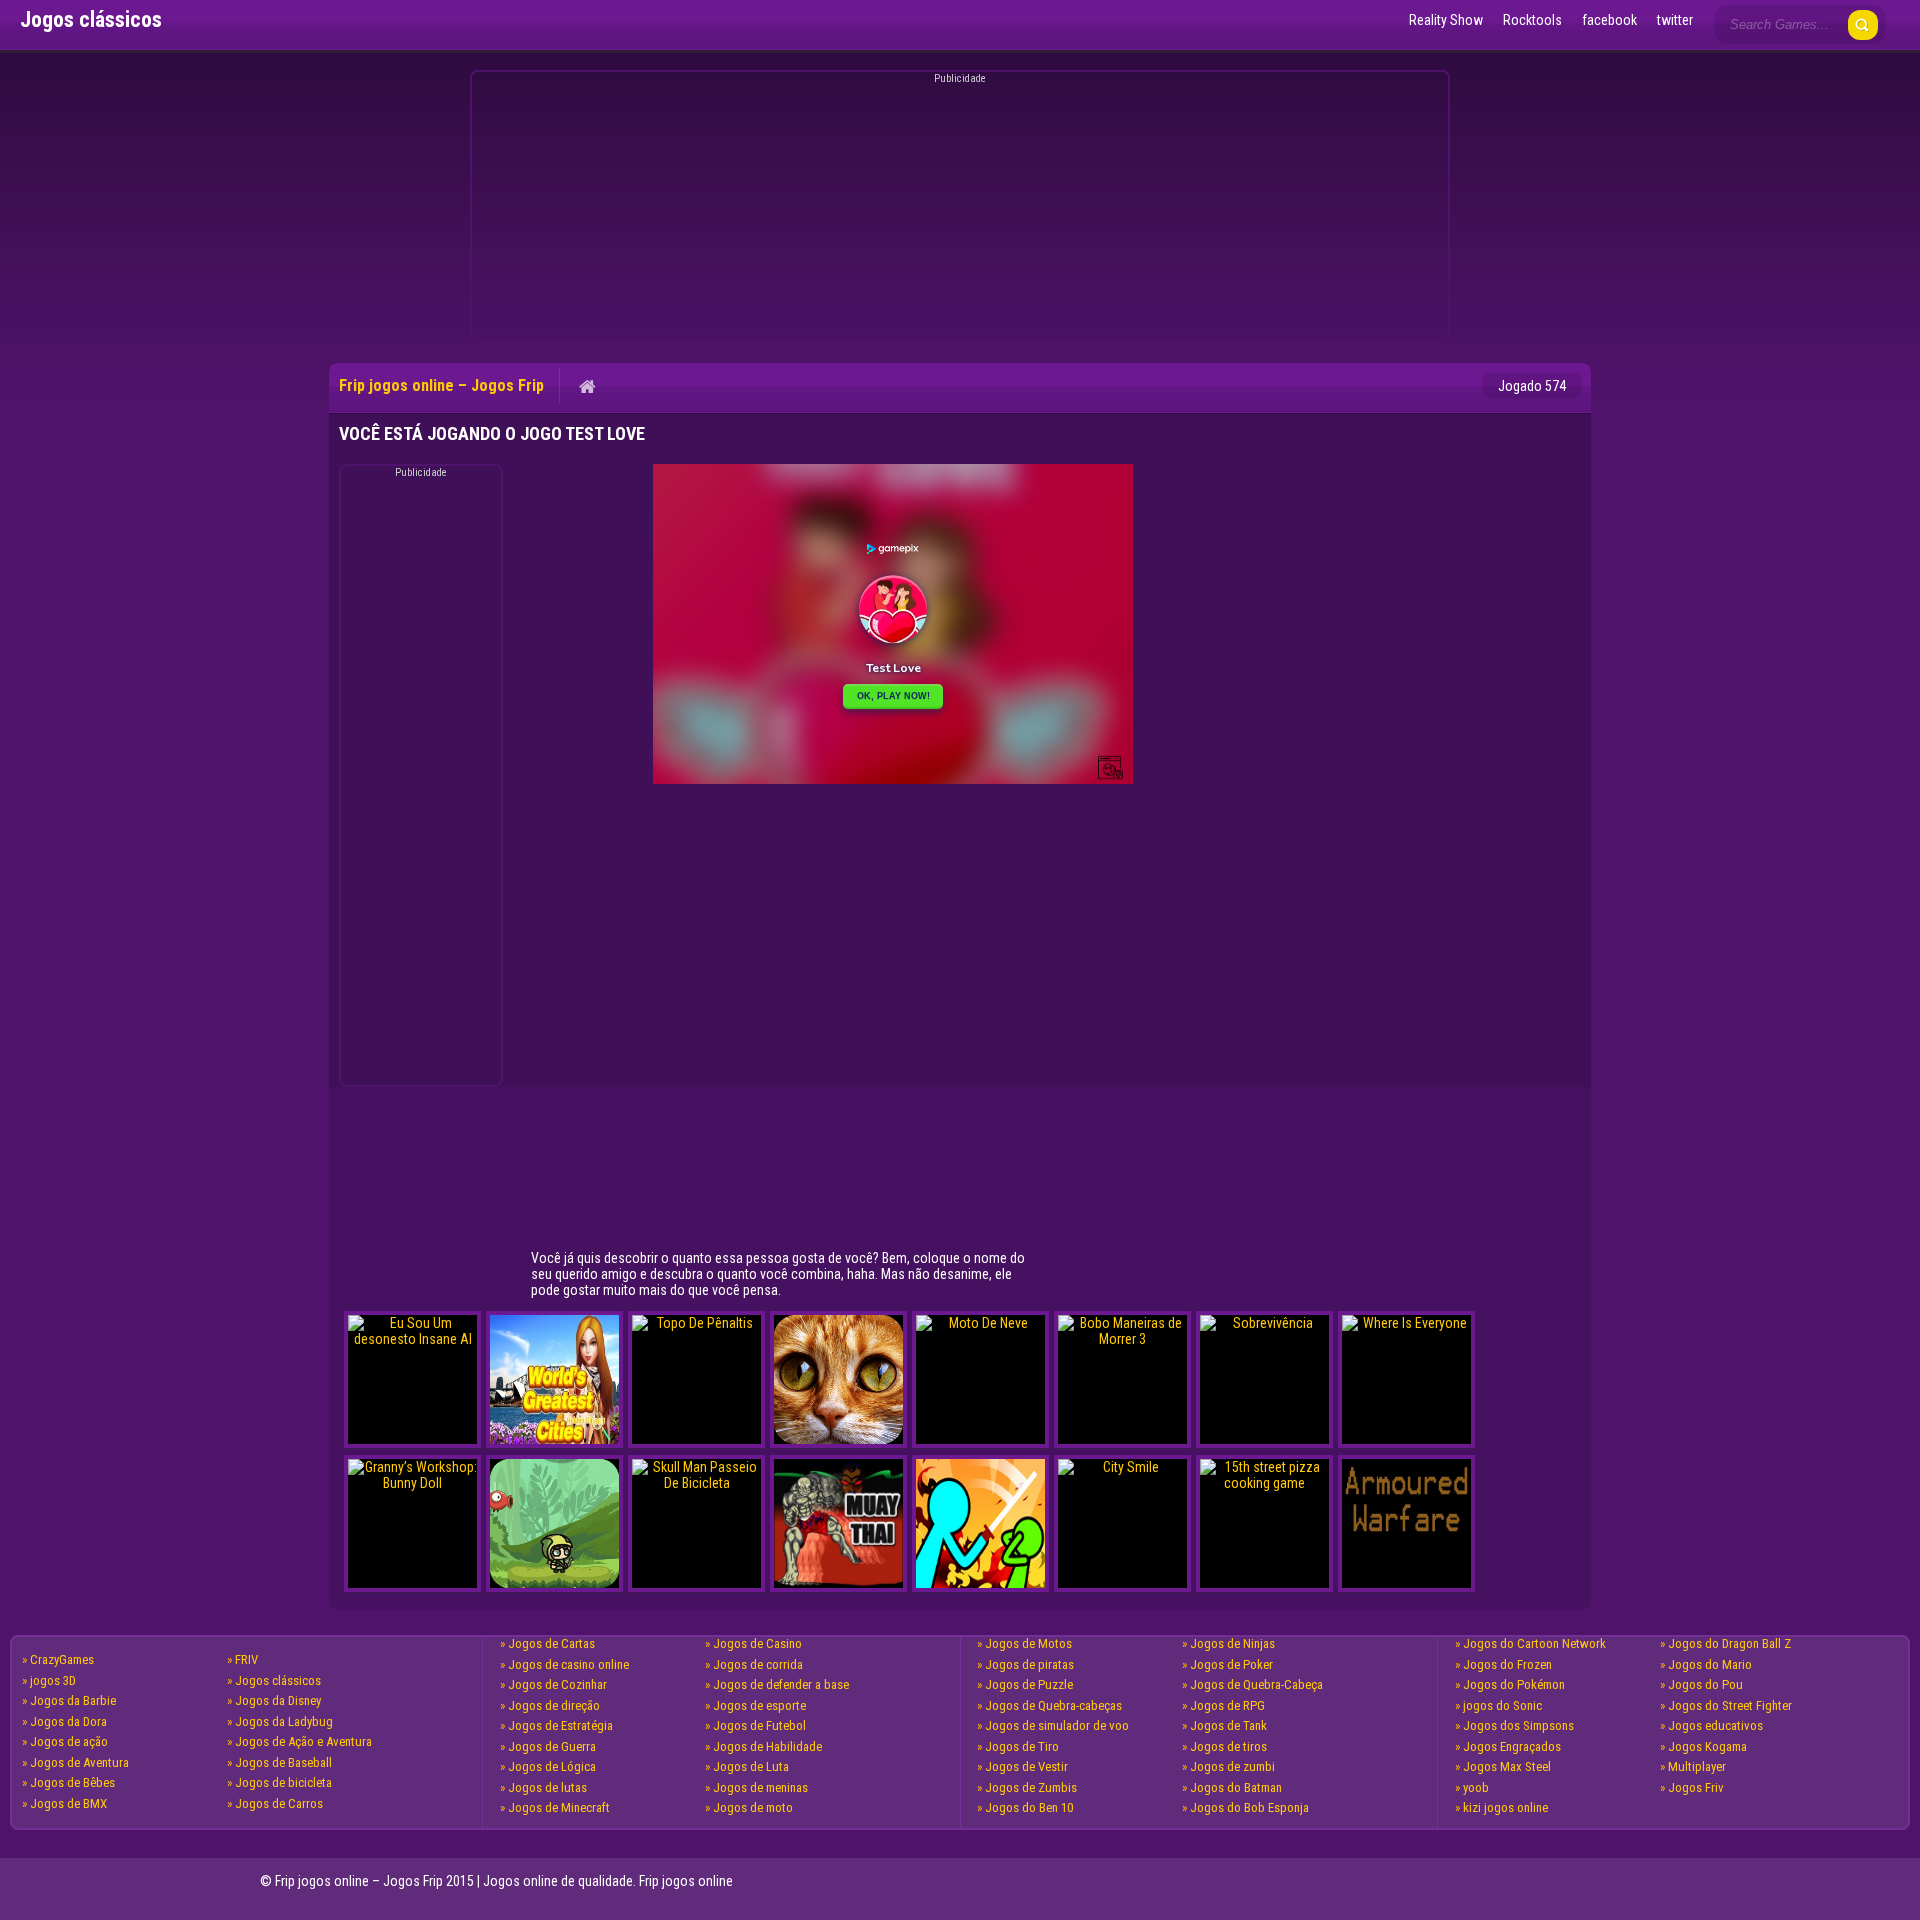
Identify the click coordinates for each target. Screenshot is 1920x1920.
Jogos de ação (69, 1741)
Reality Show (1446, 20)
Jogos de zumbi (1232, 1766)
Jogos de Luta (751, 1766)
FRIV (246, 1659)
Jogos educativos (1715, 1725)
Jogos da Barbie (73, 1700)
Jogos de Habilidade (767, 1746)
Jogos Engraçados (1512, 1746)
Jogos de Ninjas (1232, 1643)
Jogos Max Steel (1507, 1766)
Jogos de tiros (1228, 1746)
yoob (1476, 1787)
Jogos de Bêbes (72, 1782)
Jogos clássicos (278, 1680)
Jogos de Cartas (551, 1643)
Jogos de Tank (1228, 1725)
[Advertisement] (957, 210)
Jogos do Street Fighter (1730, 1705)
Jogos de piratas (1029, 1664)
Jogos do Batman (1236, 1787)
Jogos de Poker (1231, 1664)
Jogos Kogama (1707, 1746)
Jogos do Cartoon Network (1534, 1643)
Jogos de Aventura (79, 1762)
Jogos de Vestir (1026, 1766)
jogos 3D (53, 1680)
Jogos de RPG (1227, 1705)
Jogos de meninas (760, 1787)
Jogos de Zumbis (1031, 1787)
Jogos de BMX (68, 1803)
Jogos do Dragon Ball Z (1729, 1643)
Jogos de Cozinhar (557, 1684)
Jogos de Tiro (1022, 1746)
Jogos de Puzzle (1029, 1684)
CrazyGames (62, 1659)
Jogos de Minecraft (559, 1807)
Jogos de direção (554, 1705)
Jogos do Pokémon (1514, 1684)
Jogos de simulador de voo (1057, 1725)
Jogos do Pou (1705, 1684)
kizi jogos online (1505, 1807)
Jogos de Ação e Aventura (303, 1741)
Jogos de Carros (279, 1803)
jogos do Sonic (1502, 1705)
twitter (1675, 20)
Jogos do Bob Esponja (1249, 1807)
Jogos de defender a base (781, 1684)
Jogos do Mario (1710, 1664)
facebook (1609, 20)
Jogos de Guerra (552, 1746)
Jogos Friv (1696, 1787)
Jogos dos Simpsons (1518, 1725)
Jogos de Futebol (759, 1725)
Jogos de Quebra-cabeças (1053, 1705)
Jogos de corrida (758, 1664)
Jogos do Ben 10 (1029, 1807)
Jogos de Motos (1028, 1643)
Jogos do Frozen (1507, 1664)
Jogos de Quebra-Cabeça (1256, 1684)
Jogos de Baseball (283, 1762)
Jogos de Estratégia (560, 1725)
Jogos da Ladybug (284, 1721)
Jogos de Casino (757, 1643)
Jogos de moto (753, 1807)
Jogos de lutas (547, 1787)
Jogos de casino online (568, 1664)
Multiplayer (1697, 1766)
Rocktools (1532, 20)
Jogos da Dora (68, 1721)
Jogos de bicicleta (283, 1782)
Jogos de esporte (759, 1705)
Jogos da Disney (278, 1700)
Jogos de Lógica (552, 1766)
